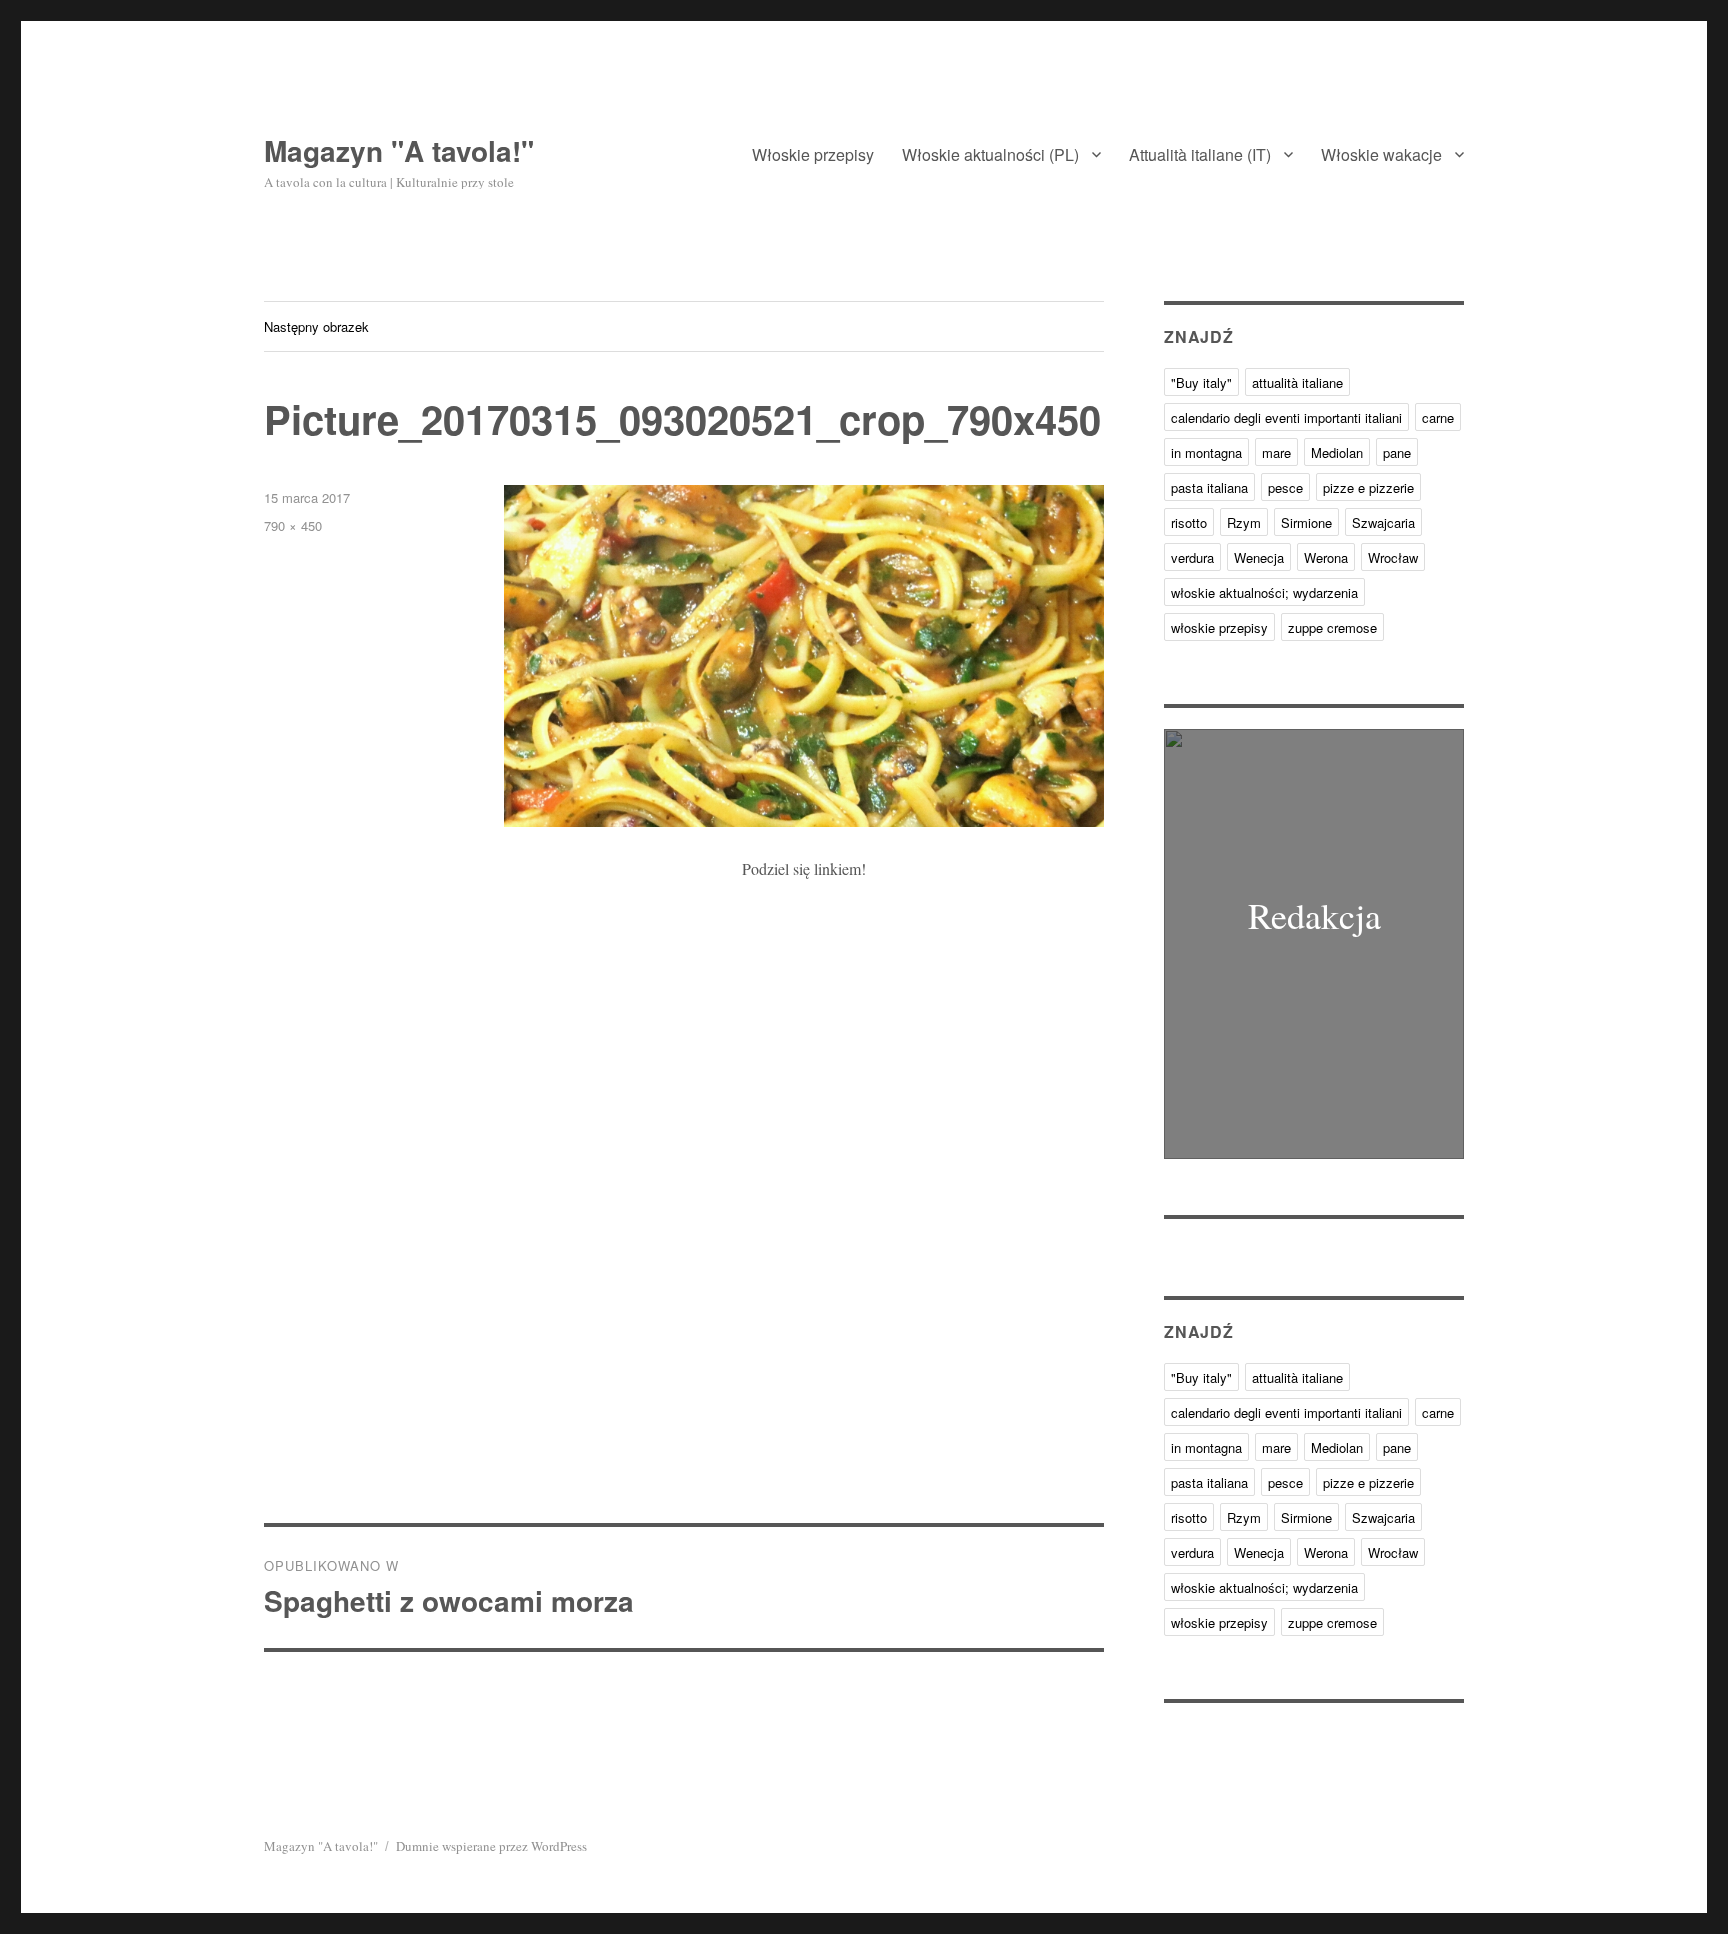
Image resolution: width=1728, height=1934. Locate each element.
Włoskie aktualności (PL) (990, 154)
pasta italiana (1209, 487)
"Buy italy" (1201, 382)
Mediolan (1337, 452)
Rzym (1244, 522)
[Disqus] (684, 1245)
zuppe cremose (1332, 627)
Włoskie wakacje (1381, 154)
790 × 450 (293, 525)
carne (1438, 417)
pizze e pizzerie (1368, 487)
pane (1397, 452)
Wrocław (1393, 557)
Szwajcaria (1383, 522)
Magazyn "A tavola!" (399, 150)
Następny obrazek (316, 326)
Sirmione (1306, 522)
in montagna (1206, 452)
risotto (1189, 522)
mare (1276, 452)
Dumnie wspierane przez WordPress (491, 1846)
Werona (1326, 557)
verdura (1192, 557)
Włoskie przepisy (813, 154)
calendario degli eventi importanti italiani (1286, 417)
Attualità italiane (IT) (1200, 154)
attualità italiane (1297, 382)
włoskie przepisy (1219, 627)
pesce (1285, 487)
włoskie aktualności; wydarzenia (1264, 592)
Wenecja (1259, 557)
